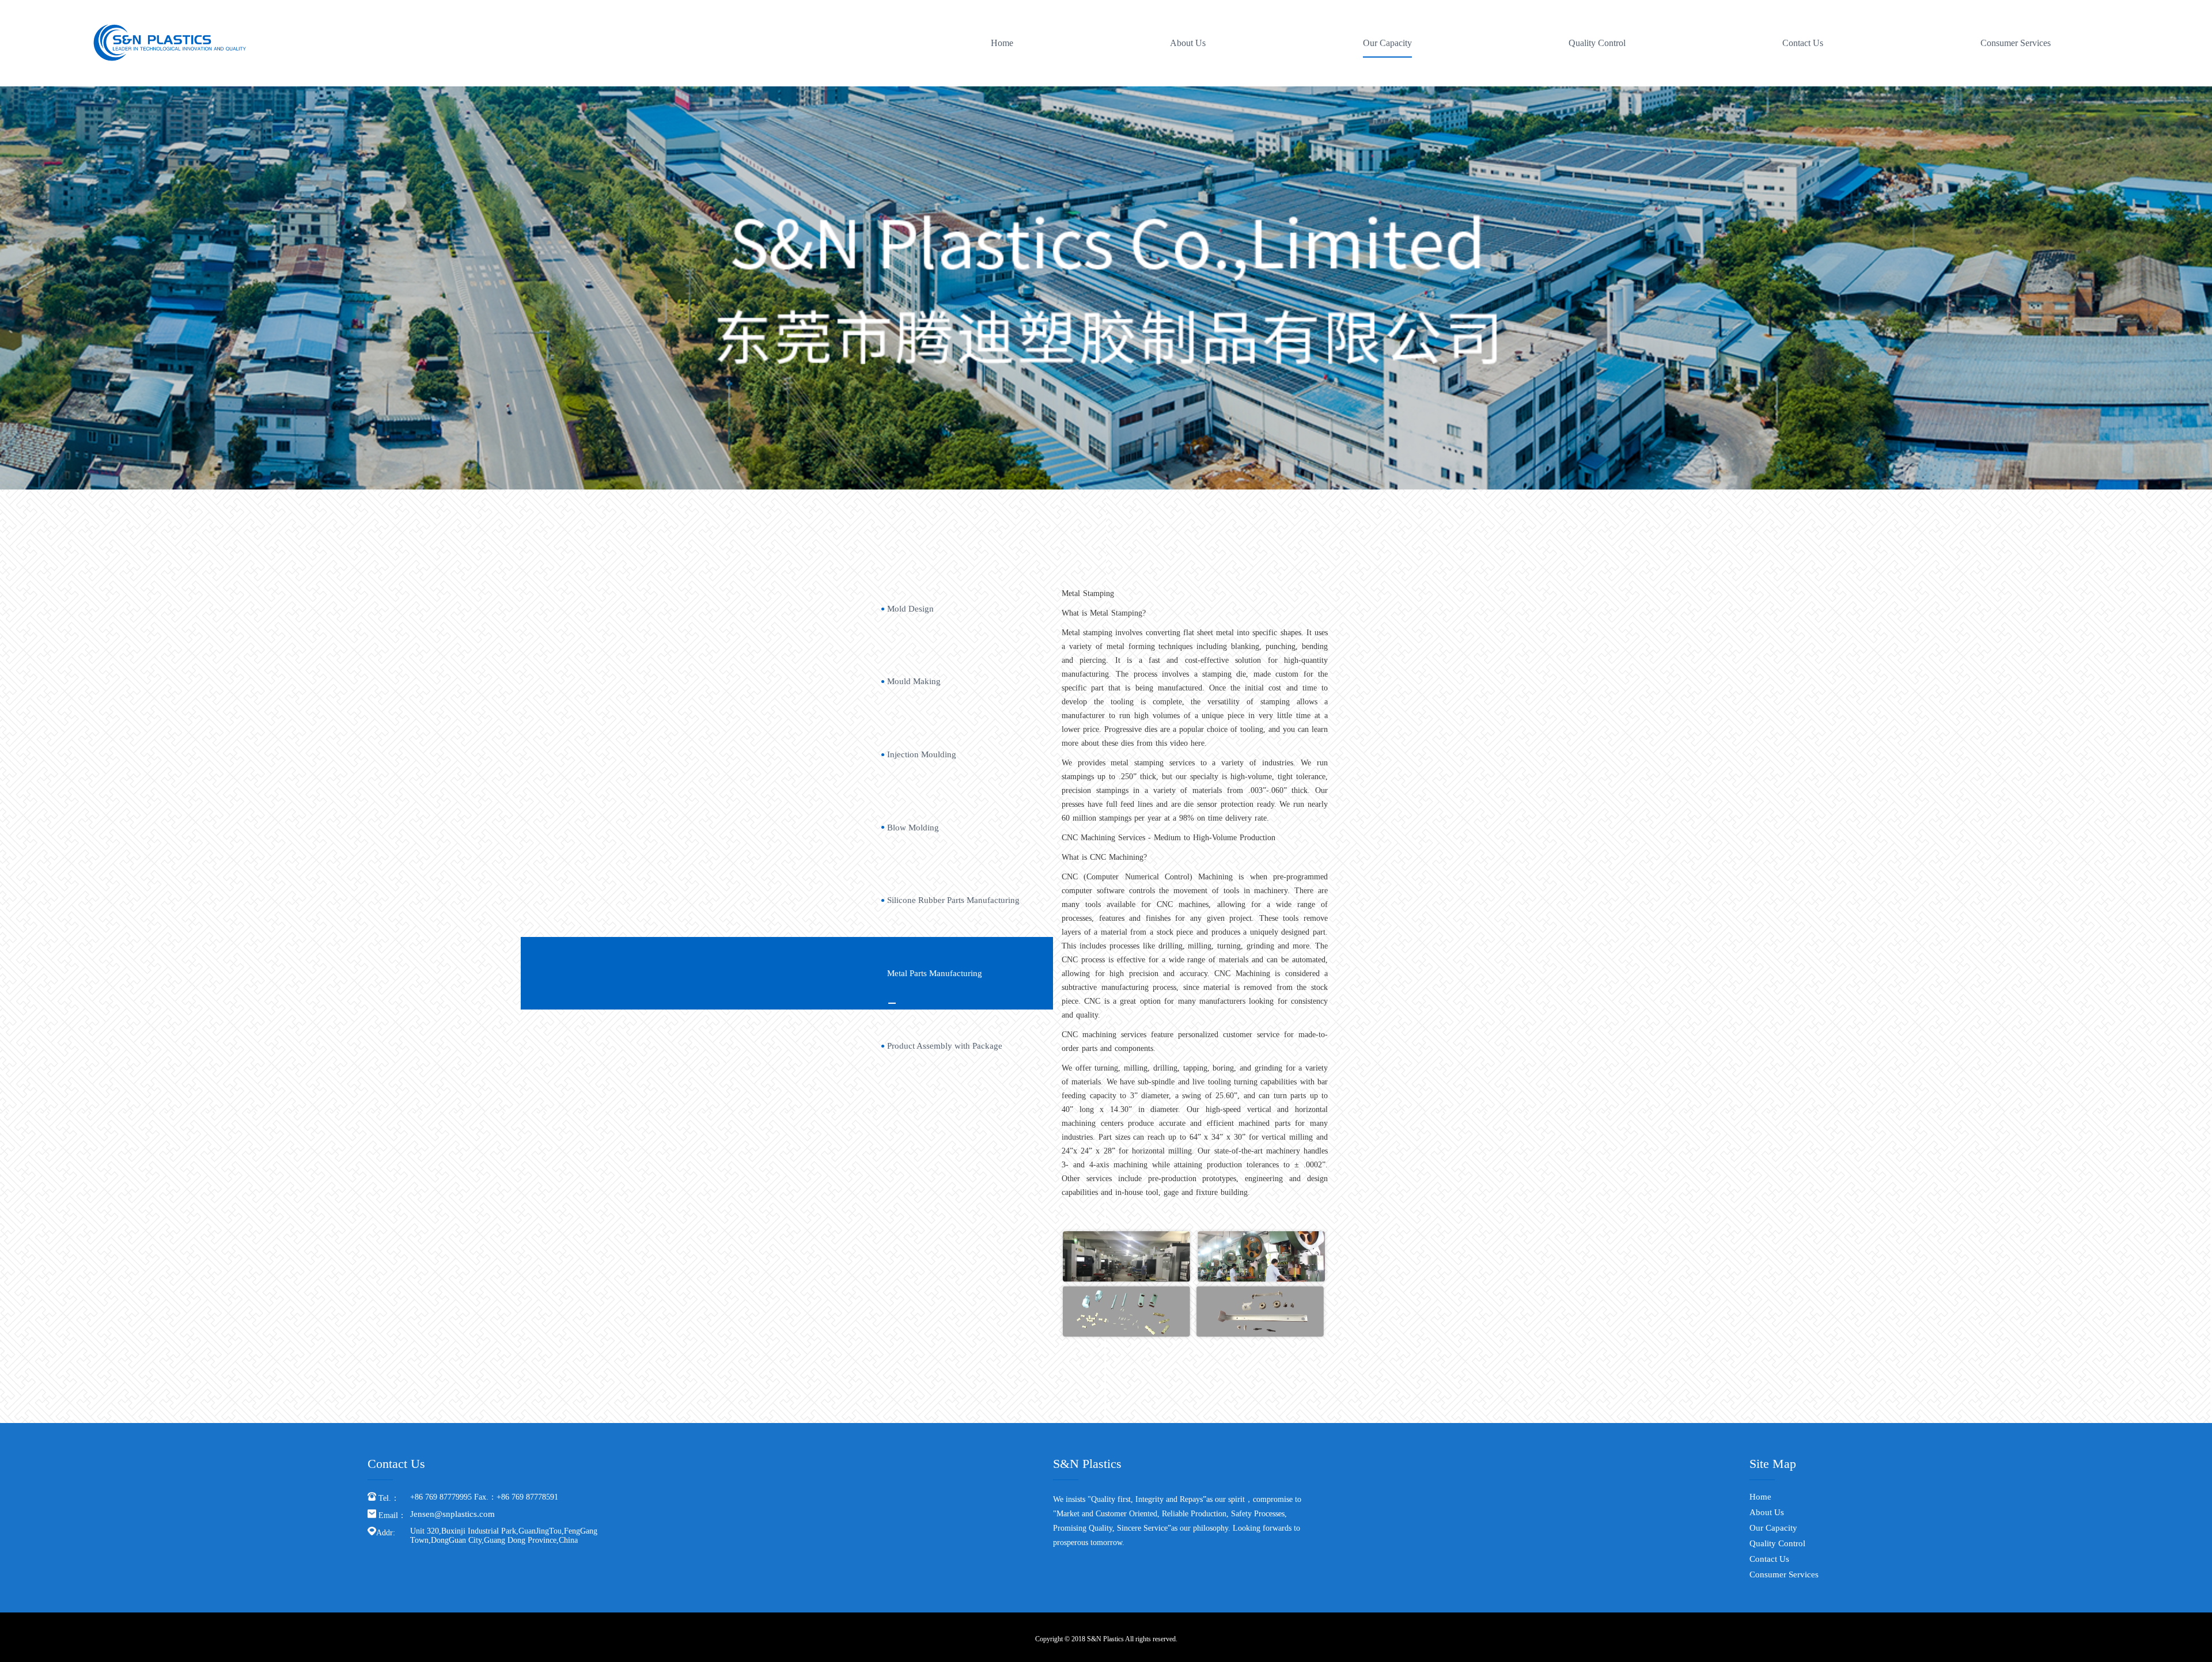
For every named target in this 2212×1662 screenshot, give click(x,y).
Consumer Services (2016, 43)
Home (1002, 43)
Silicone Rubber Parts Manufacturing (953, 900)
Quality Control (1597, 43)
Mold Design (910, 609)
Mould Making (914, 681)
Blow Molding (913, 828)
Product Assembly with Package (945, 1046)
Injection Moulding (922, 754)
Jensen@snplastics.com (452, 1514)
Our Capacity (1387, 43)
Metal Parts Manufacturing (935, 973)
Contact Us (1803, 43)
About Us (1188, 43)
